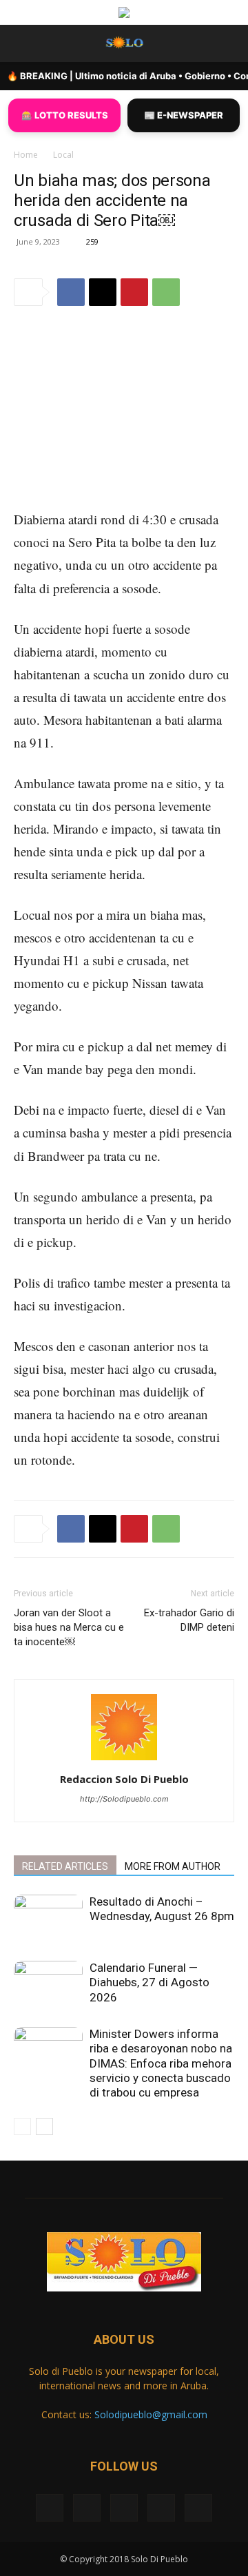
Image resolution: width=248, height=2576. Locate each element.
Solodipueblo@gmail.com (151, 2414)
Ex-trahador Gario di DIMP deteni (189, 1620)
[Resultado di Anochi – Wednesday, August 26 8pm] (48, 1918)
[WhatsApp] (166, 292)
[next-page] (44, 2126)
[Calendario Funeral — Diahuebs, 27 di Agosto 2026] (48, 1985)
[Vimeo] (124, 2508)
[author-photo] (124, 1760)
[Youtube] (198, 2508)
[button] (23, 43)
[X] (103, 292)
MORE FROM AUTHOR (173, 1866)
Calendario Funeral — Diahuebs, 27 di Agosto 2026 (149, 1982)
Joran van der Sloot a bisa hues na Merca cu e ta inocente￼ (69, 1627)
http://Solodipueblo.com (124, 1799)
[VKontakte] (161, 2508)
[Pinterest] (134, 292)
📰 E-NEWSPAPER (184, 115)
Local (63, 155)
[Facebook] (71, 292)
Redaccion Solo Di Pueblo (124, 1779)
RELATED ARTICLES (65, 1866)
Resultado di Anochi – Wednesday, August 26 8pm (162, 1909)
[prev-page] (22, 2126)
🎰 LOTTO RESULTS (65, 115)
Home (26, 155)
